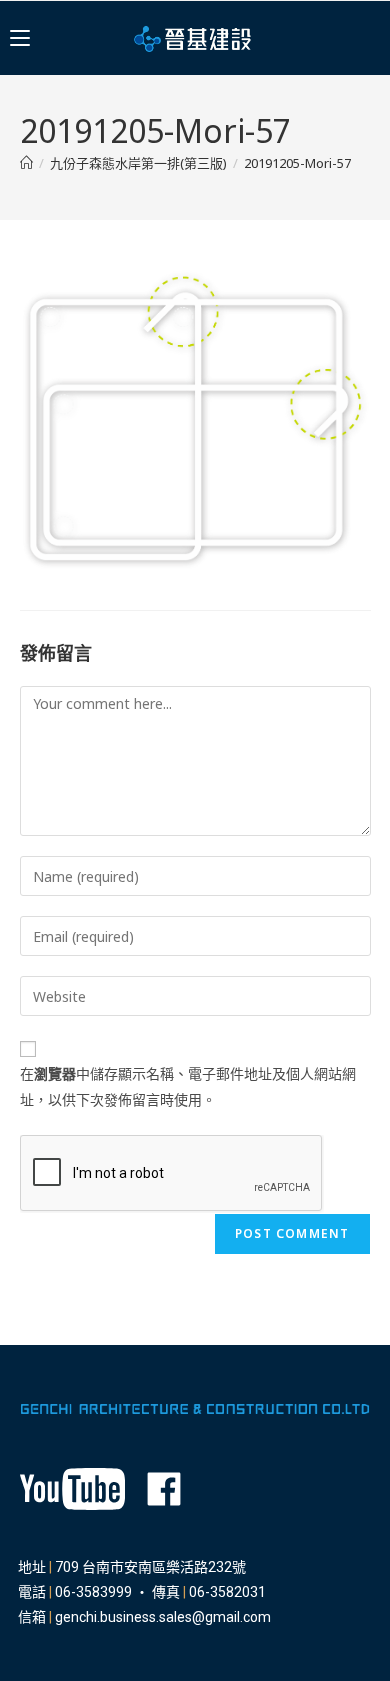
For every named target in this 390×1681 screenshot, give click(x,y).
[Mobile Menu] (20, 38)
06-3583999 (93, 1592)
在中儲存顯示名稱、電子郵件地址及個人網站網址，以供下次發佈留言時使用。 (188, 1086)
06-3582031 (227, 1592)
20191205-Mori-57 (297, 163)
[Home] (26, 163)
